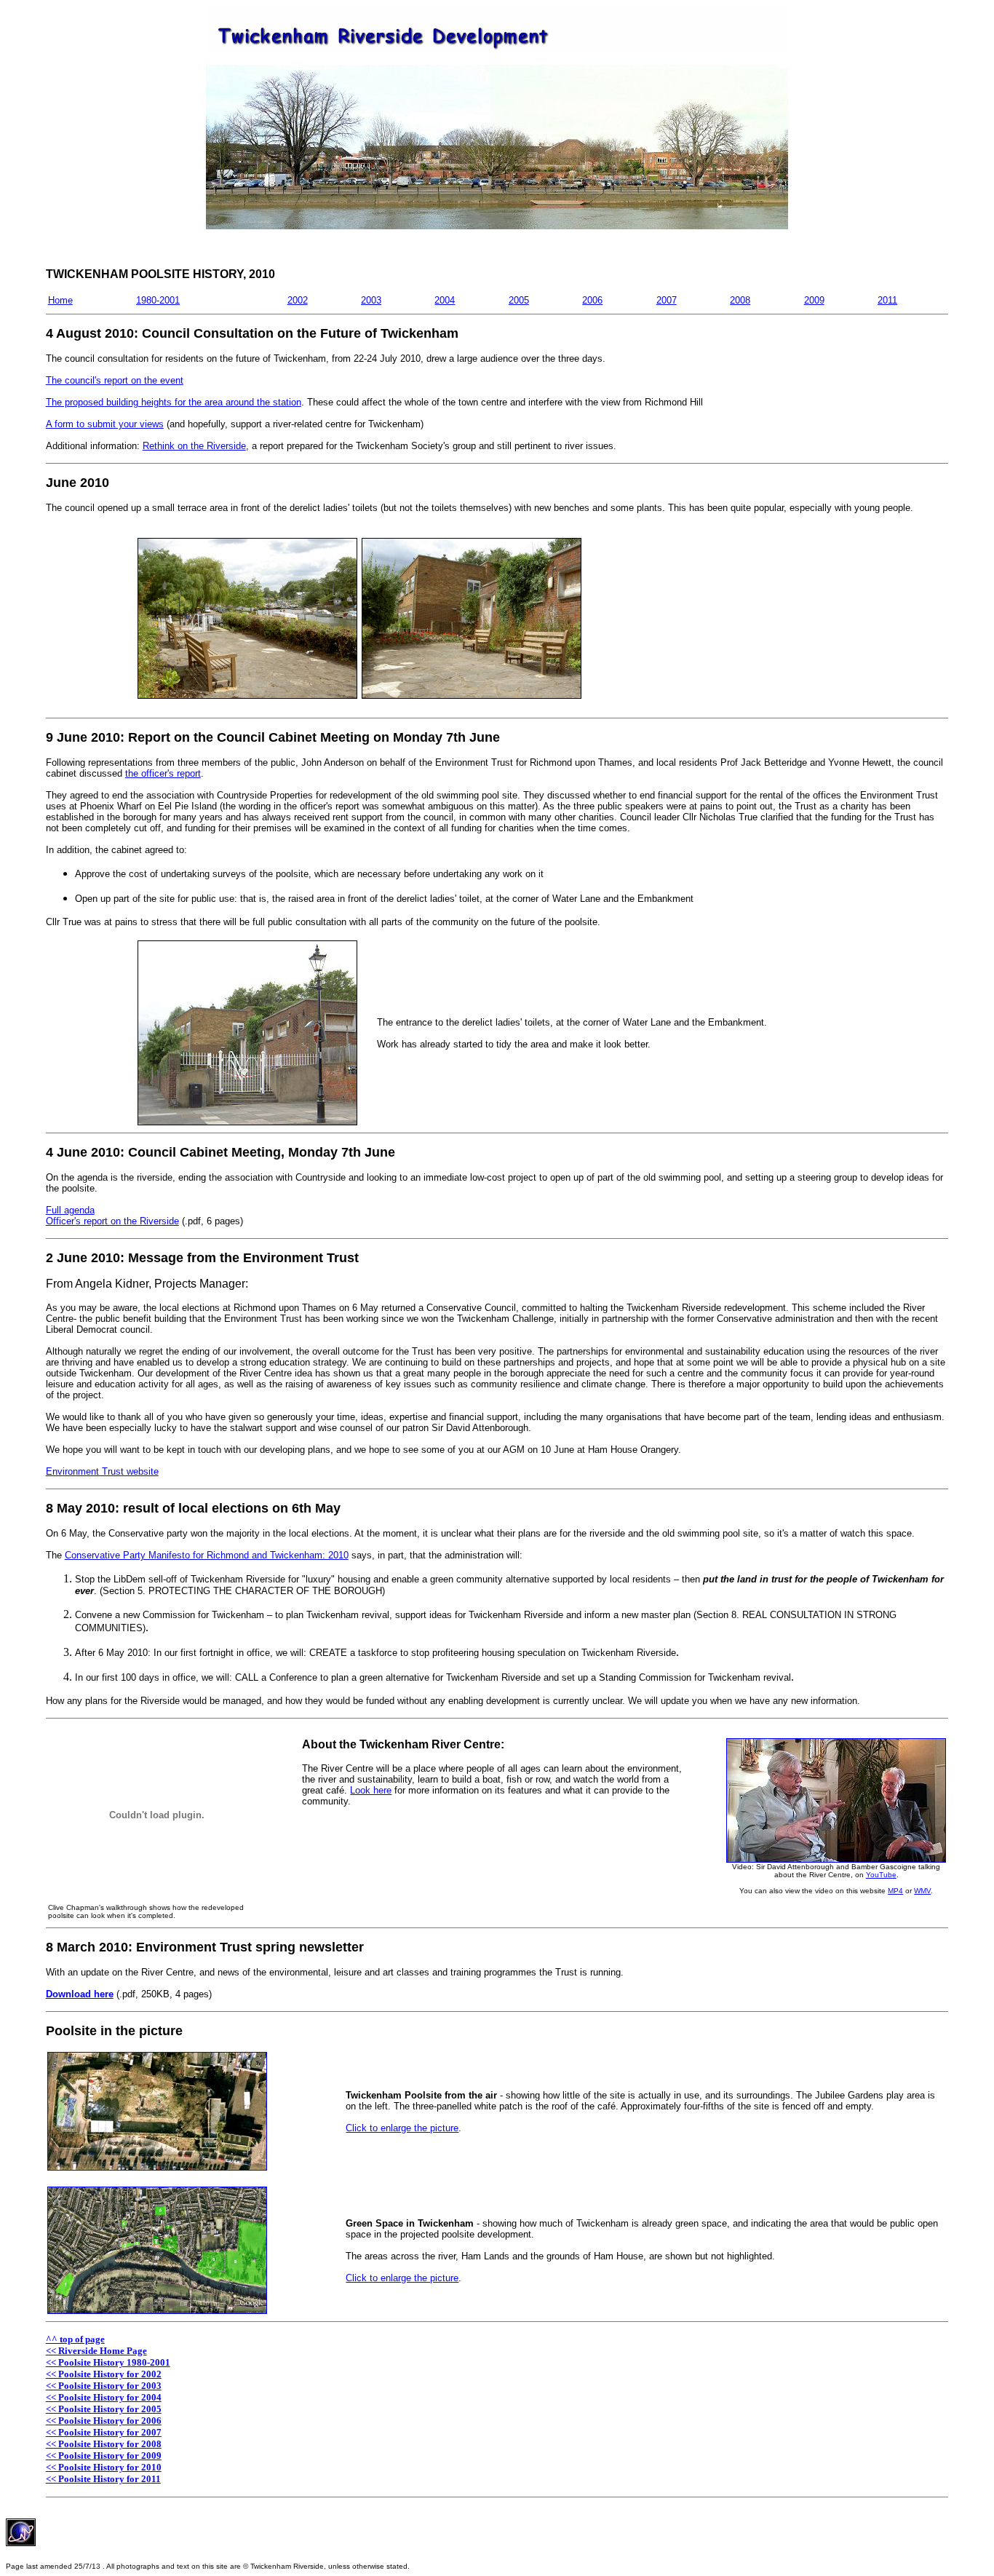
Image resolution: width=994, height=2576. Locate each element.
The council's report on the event (115, 380)
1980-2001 (158, 300)
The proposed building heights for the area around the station (174, 402)
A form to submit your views (105, 424)
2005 (519, 300)
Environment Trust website (102, 1471)
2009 (814, 300)
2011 (887, 300)
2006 (592, 300)
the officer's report (163, 773)
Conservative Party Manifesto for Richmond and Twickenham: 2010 (207, 1555)
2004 (445, 300)
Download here (80, 1994)
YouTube (881, 1875)
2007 (667, 300)
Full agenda (70, 1210)
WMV (922, 1891)
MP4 (895, 1891)
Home (60, 300)
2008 (740, 300)
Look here (371, 1790)
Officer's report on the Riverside (112, 1221)
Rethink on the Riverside (194, 446)
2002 (298, 300)
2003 (371, 300)
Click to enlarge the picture (402, 2128)
